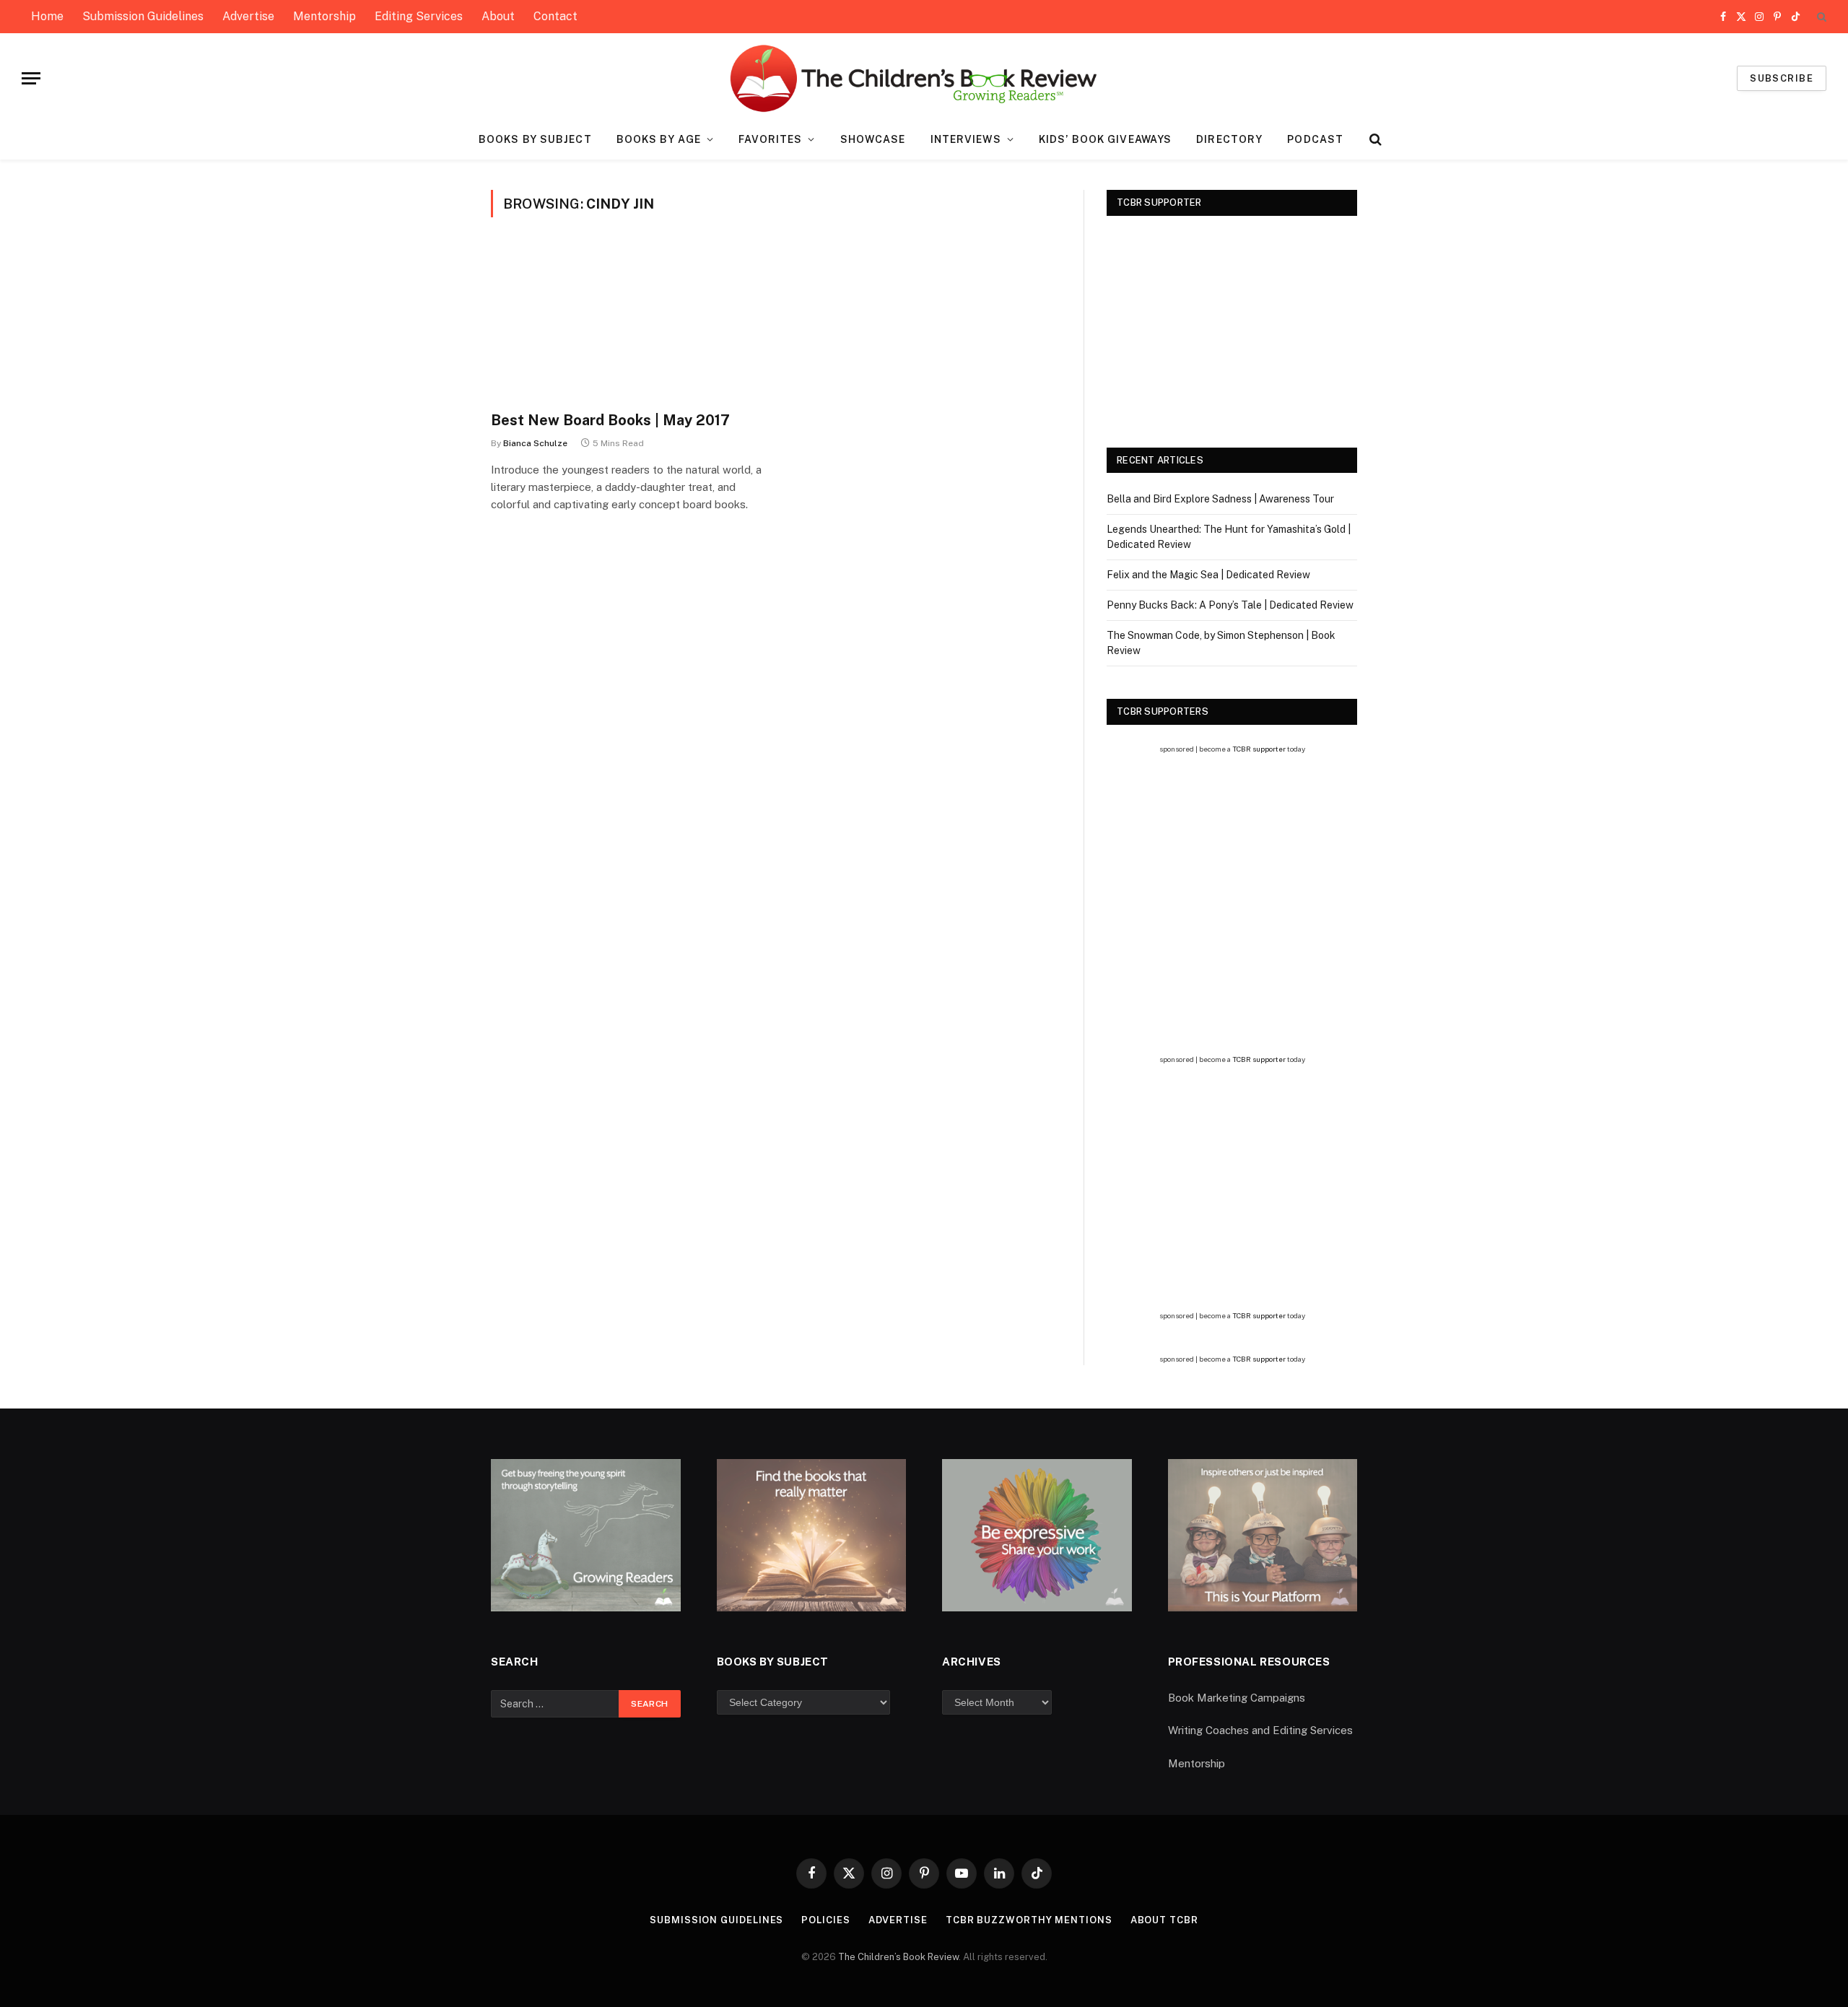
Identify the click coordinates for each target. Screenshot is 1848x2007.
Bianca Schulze (535, 443)
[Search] (1820, 17)
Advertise (248, 16)
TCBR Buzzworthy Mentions (1029, 1920)
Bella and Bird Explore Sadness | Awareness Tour (1220, 499)
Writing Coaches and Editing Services (1260, 1730)
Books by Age (659, 139)
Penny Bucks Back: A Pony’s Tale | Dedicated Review (1230, 605)
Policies (825, 1920)
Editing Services (419, 16)
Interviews (966, 139)
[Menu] (31, 78)
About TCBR (1164, 1920)
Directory (1229, 139)
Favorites (770, 139)
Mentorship (324, 16)
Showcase (873, 139)
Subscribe (1782, 78)
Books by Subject (535, 139)
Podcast (1315, 139)
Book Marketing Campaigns (1237, 1698)
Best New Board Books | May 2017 (610, 420)
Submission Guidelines (143, 16)
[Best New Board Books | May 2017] (627, 323)
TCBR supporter (1259, 749)
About (498, 16)
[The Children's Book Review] (924, 78)
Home (47, 16)
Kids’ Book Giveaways (1105, 139)
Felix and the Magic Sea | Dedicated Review (1208, 575)
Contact (555, 16)
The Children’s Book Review (898, 1957)
